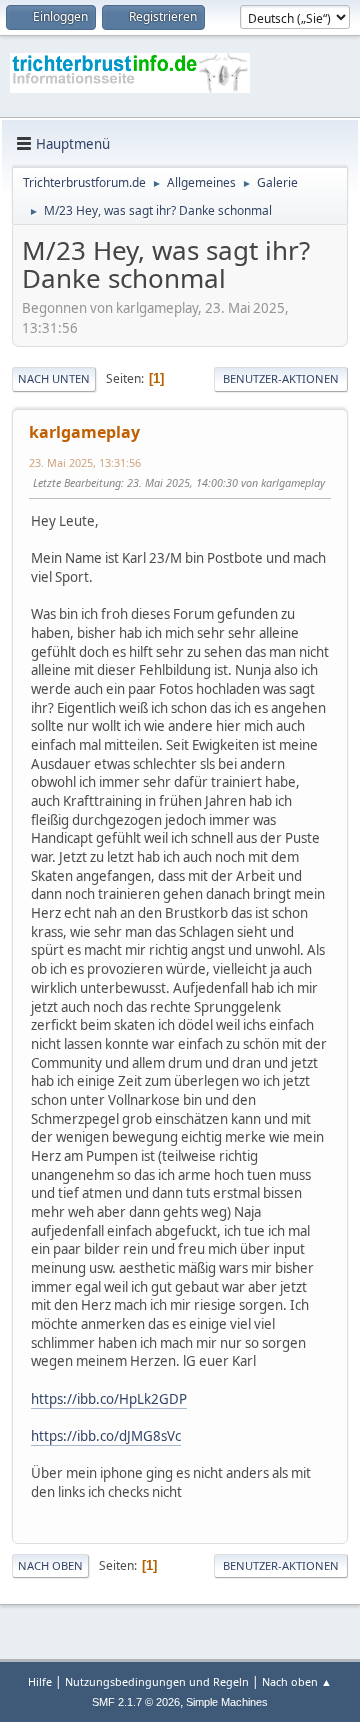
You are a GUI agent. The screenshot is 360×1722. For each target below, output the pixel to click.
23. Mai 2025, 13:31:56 (85, 462)
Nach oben (50, 1565)
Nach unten (54, 378)
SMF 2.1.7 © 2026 (136, 1702)
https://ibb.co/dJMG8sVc (106, 1436)
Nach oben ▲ (297, 1681)
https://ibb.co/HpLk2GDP (109, 1399)
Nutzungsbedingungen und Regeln (157, 1681)
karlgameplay (84, 432)
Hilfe (40, 1681)
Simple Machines (227, 1702)
